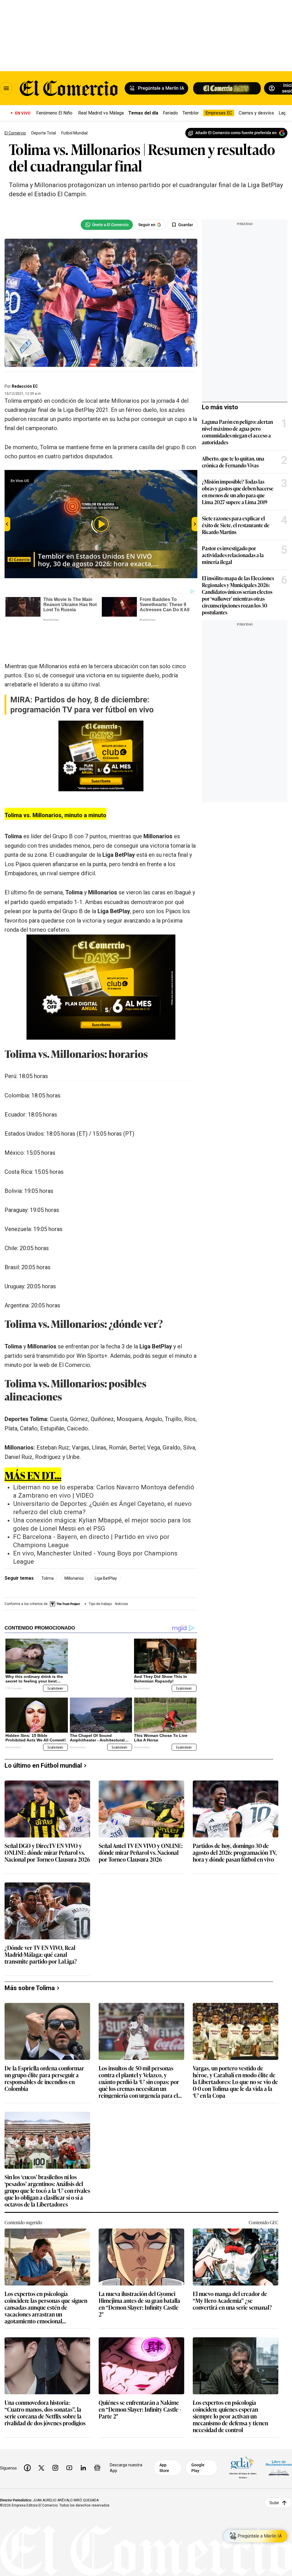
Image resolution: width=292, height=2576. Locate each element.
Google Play (198, 2442)
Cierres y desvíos (256, 113)
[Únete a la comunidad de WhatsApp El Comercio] (107, 225)
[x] (41, 2442)
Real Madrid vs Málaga (101, 113)
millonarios (74, 1553)
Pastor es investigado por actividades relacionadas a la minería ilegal (233, 555)
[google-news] (97, 2442)
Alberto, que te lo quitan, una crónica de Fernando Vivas (233, 462)
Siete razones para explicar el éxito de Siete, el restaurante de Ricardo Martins (236, 525)
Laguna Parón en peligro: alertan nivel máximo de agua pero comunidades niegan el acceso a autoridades (237, 432)
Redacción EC (25, 386)
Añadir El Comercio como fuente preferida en (236, 133)
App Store (164, 2442)
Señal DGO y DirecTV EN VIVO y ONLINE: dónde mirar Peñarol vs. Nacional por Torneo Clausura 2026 (47, 1827)
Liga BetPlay (106, 1553)
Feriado (170, 113)
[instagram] (55, 2442)
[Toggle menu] (6, 88)
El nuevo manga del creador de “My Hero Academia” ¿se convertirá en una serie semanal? (232, 2275)
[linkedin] (83, 2442)
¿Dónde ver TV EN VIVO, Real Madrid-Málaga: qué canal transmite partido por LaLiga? (41, 1929)
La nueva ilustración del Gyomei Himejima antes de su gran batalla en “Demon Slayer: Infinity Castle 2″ (139, 2278)
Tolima (47, 1553)
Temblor (191, 113)
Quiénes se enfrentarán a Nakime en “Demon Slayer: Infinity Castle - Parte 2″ (140, 2384)
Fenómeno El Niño (54, 113)
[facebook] (27, 2442)
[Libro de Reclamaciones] (279, 2442)
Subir (274, 2477)
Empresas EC (219, 113)
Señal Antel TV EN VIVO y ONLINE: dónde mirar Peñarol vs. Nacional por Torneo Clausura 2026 (141, 1827)
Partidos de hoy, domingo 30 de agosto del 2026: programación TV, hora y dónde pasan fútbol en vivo (235, 1827)
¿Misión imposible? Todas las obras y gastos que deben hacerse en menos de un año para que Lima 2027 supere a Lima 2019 (238, 492)
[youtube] (69, 2442)
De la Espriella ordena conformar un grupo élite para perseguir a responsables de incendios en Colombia (44, 2052)
